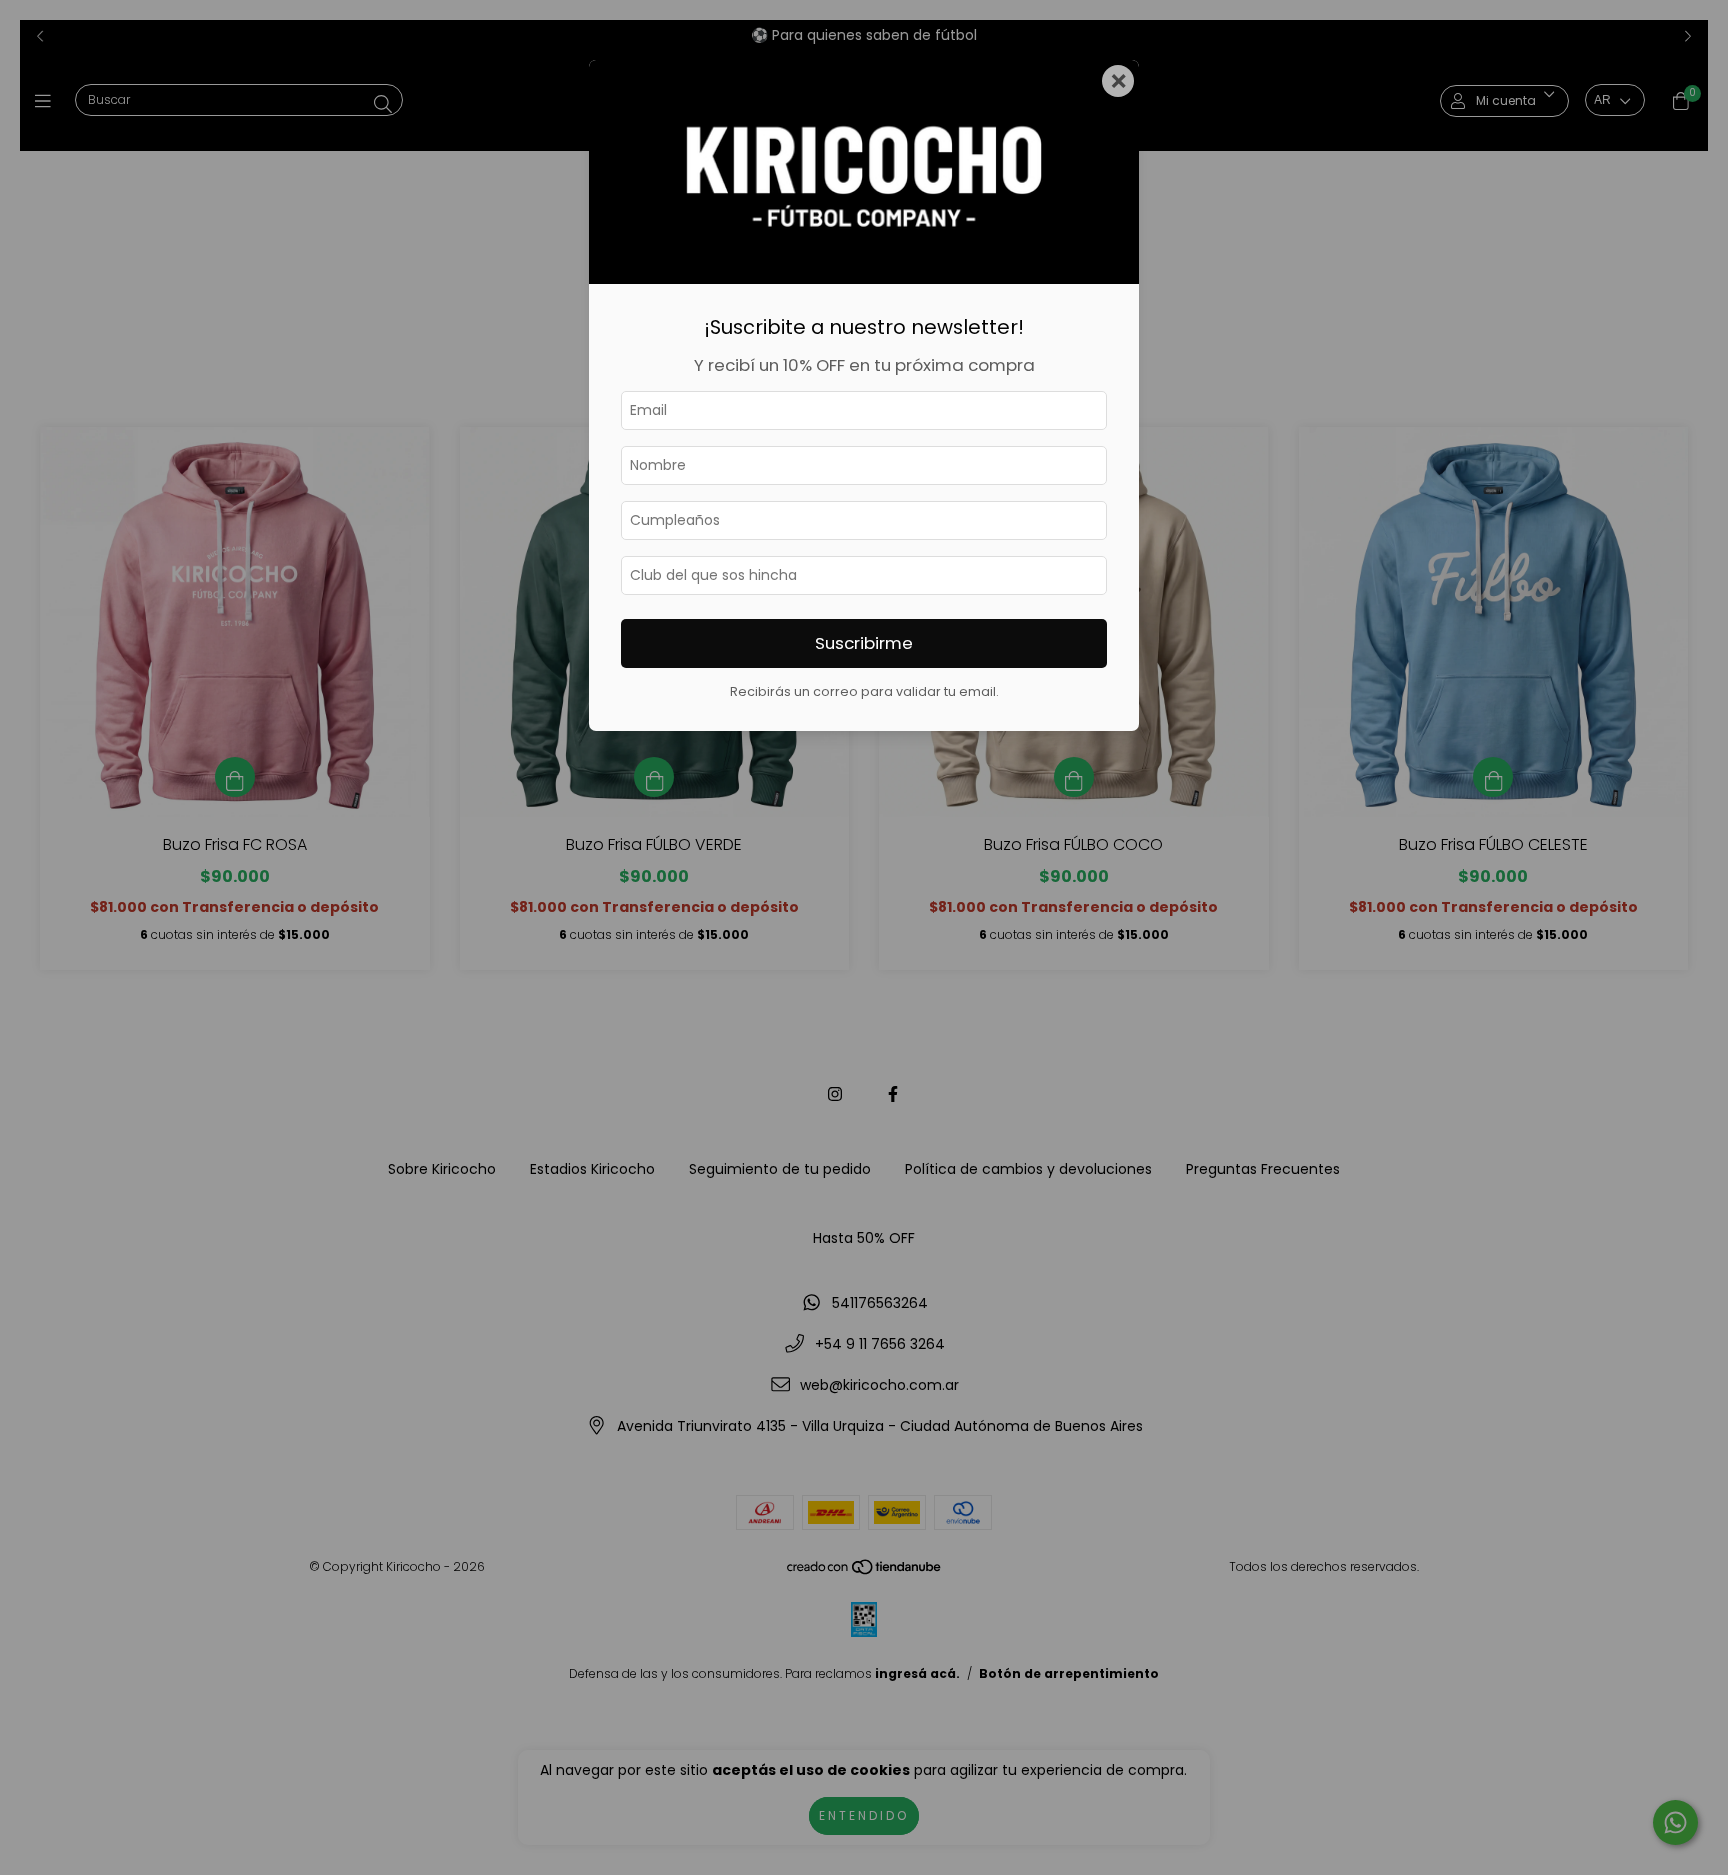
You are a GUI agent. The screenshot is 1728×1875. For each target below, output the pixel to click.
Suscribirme (864, 643)
